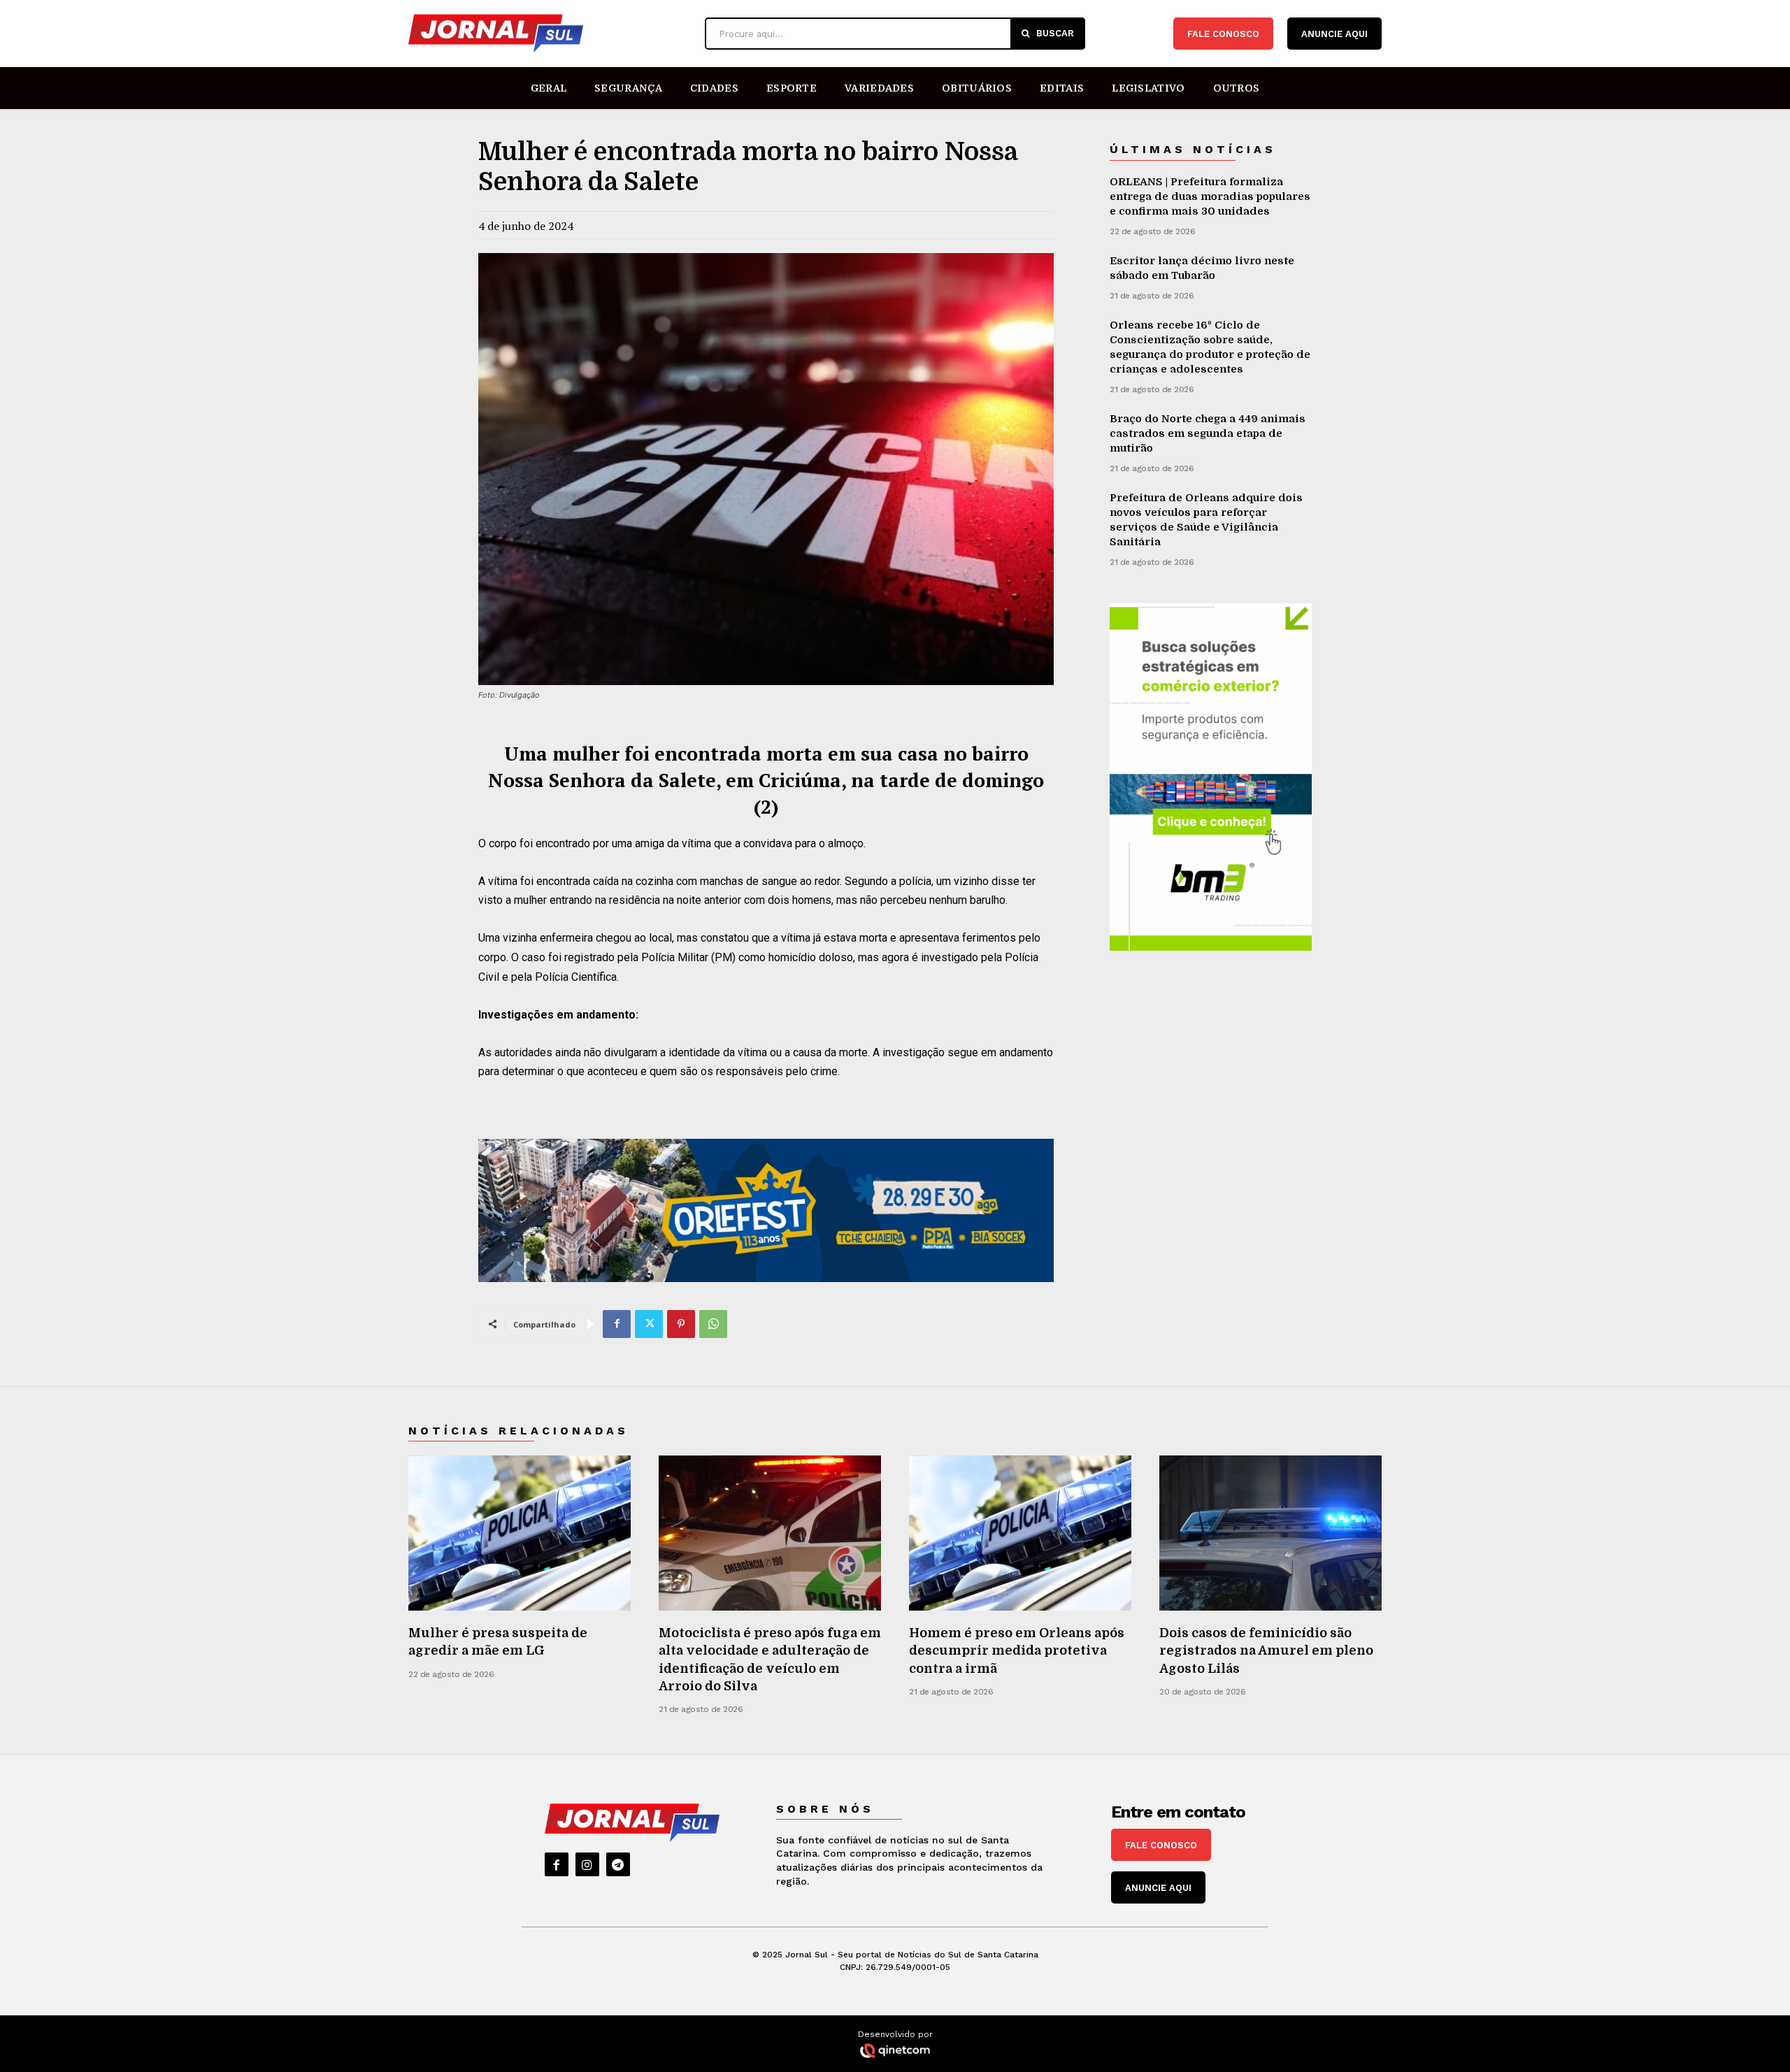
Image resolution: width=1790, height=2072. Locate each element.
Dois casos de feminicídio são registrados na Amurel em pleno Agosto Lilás (1266, 1650)
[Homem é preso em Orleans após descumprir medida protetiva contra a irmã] (1020, 1533)
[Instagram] (587, 1864)
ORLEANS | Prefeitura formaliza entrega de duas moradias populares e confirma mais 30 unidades (1210, 196)
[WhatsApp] (713, 1324)
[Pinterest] (681, 1324)
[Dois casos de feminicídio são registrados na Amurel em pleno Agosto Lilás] (1270, 1533)
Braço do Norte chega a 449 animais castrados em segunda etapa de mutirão (1208, 433)
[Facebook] (617, 1324)
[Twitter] (649, 1324)
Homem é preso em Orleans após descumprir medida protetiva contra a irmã (1017, 1650)
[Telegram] (618, 1864)
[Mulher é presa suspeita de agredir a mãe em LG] (520, 1533)
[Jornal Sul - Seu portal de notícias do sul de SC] (550, 34)
